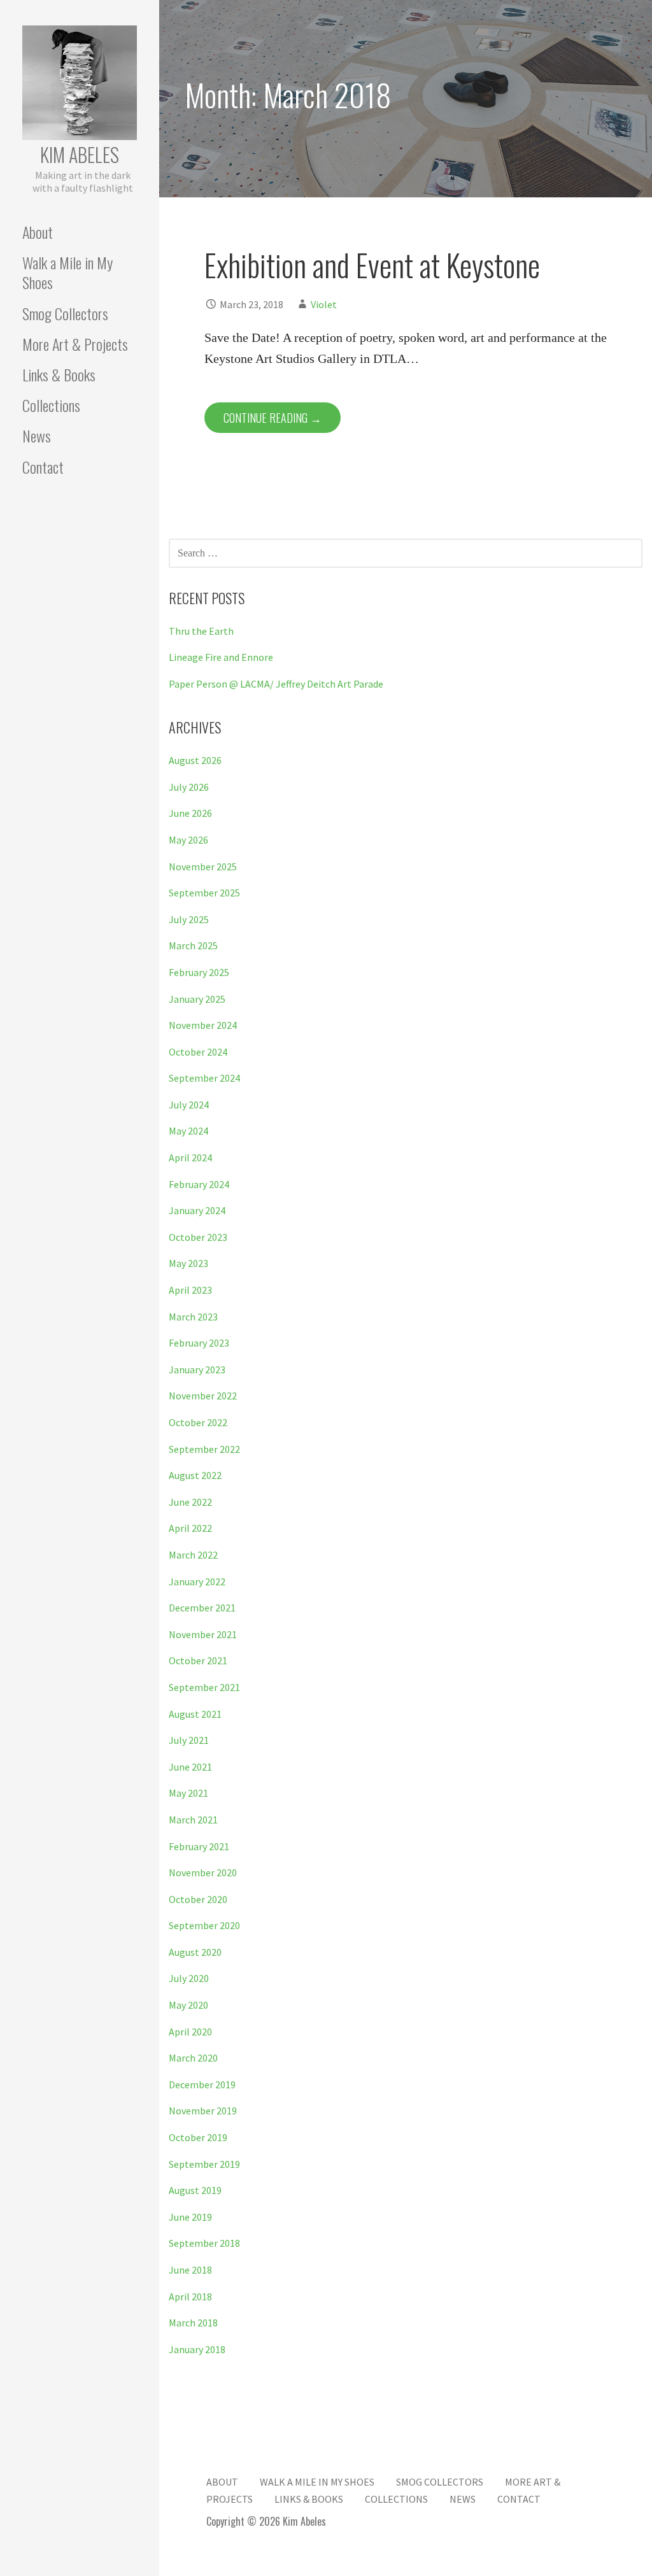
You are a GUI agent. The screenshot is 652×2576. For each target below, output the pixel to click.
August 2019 (195, 2190)
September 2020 (204, 1925)
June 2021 (190, 1767)
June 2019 (190, 2217)
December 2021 (202, 1608)
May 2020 (188, 2005)
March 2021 (193, 1820)
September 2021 (204, 1687)
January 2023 (197, 1369)
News (37, 435)
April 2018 (190, 2296)
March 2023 (193, 1317)
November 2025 (203, 867)
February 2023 (199, 1343)
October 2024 (198, 1052)
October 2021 (198, 1660)
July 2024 (189, 1105)
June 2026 (190, 813)
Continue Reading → (273, 418)
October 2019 (198, 2137)
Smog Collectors (65, 313)
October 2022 (198, 1422)
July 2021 (189, 1740)
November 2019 (203, 2111)
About (38, 232)
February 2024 (199, 1184)
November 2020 (203, 1872)
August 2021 (195, 1714)
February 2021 (199, 1846)
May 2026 (188, 840)
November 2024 (203, 1025)
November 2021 (203, 1634)
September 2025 (204, 893)
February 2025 (199, 972)
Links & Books (59, 374)
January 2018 (197, 2349)
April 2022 (190, 1528)
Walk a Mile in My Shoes (67, 272)
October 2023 (198, 1237)
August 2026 (195, 760)
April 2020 (190, 2032)
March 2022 (193, 1555)
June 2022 (190, 1502)
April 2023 (190, 1290)
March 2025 (193, 945)
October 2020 (198, 1899)
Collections (51, 405)
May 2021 (188, 1793)
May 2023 (188, 1263)
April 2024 (190, 1157)
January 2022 (197, 1582)
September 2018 (204, 2243)
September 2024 (204, 1078)
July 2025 (189, 919)
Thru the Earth (201, 631)
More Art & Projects (75, 344)
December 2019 (202, 2084)
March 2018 (193, 2323)
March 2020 (193, 2058)
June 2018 (190, 2270)
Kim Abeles (80, 154)
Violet (324, 304)
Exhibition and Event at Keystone (372, 265)
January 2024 (197, 1210)
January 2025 (197, 999)
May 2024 (188, 1131)
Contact (43, 467)
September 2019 (204, 2164)
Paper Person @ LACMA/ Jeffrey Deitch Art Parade (276, 684)
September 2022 (204, 1449)
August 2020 (195, 1952)
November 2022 (203, 1396)
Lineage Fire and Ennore (221, 657)
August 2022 (195, 1475)
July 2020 (189, 1978)
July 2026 (189, 787)
